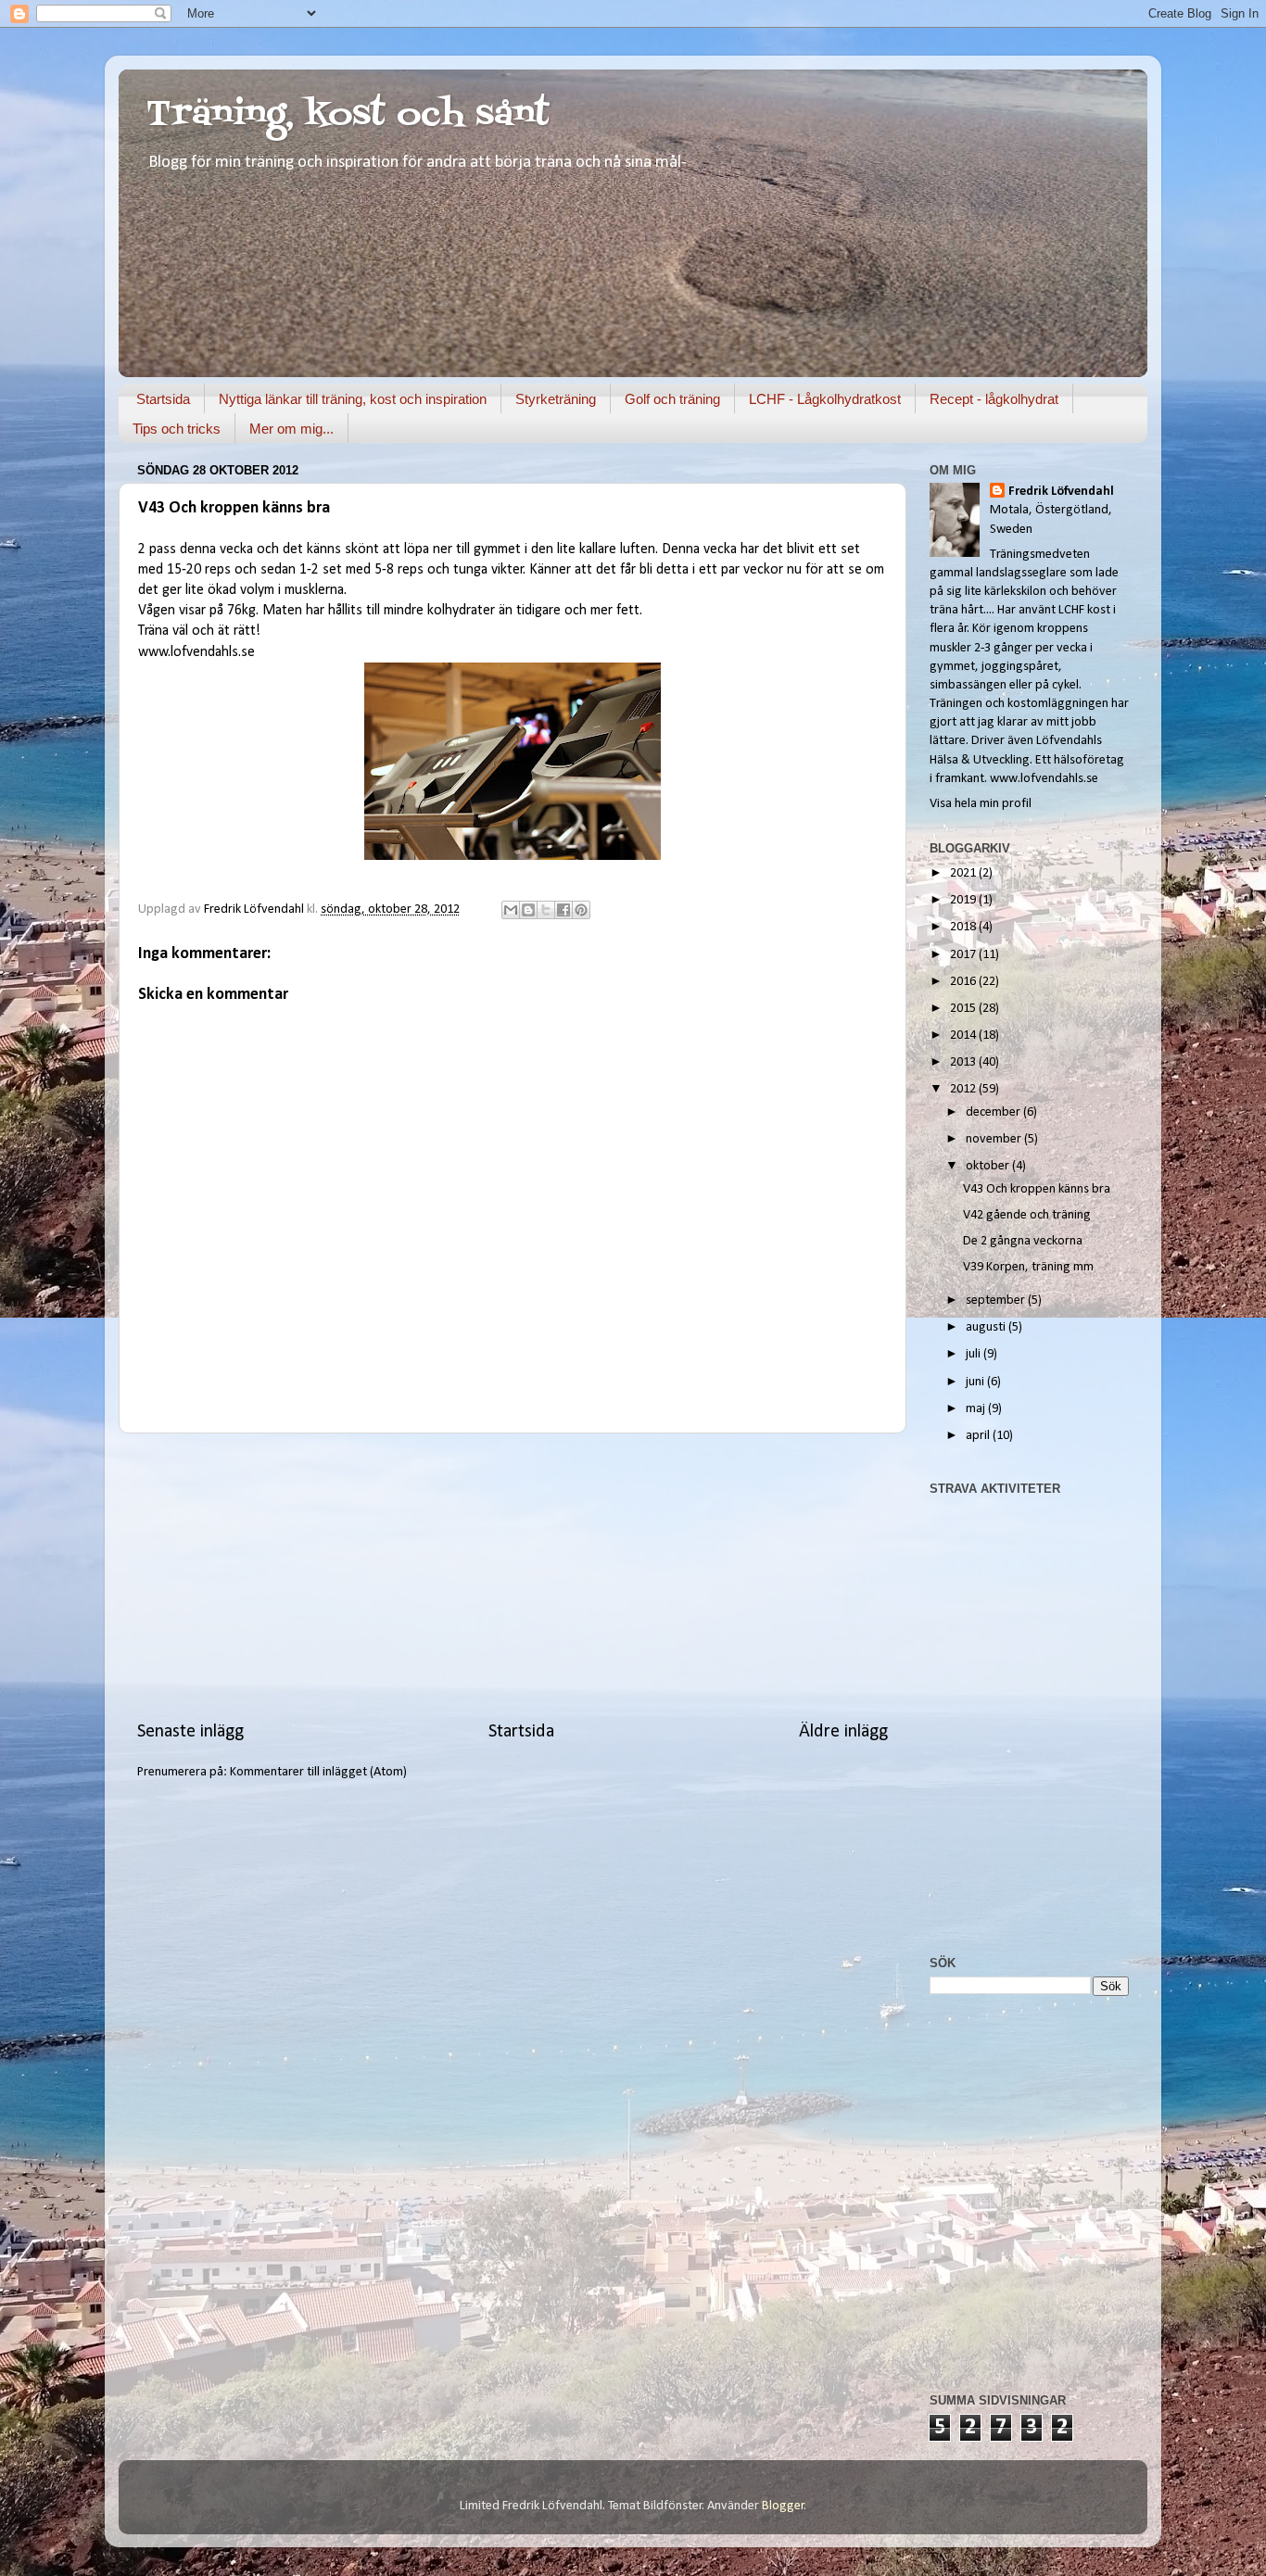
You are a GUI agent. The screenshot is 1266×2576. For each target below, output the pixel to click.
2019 (964, 900)
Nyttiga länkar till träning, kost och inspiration (353, 399)
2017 (964, 955)
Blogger (783, 2506)
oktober (989, 1166)
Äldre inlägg (843, 1732)
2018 (964, 927)
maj (977, 1409)
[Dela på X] (546, 910)
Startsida (163, 399)
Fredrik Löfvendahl (1061, 492)
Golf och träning (672, 399)
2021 (964, 873)
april (979, 1436)
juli (975, 1354)
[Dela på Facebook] (563, 910)
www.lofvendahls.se (196, 652)
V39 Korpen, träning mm (1028, 1267)
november (995, 1139)
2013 (964, 1062)
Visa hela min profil (981, 804)
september (997, 1301)
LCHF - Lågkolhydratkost (825, 399)
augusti (987, 1327)
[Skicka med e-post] (511, 910)
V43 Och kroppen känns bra (1037, 1189)
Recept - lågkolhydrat (994, 399)
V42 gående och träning (1027, 1215)
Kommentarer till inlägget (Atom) (318, 1772)
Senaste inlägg (190, 1732)
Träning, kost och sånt (348, 115)
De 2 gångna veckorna (1023, 1241)
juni (976, 1382)
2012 (964, 1089)
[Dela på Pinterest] (581, 910)
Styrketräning (556, 399)
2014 (964, 1035)
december (994, 1112)
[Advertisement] (513, 1576)
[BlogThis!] (528, 910)
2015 (964, 1009)
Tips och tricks (177, 429)
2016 (964, 982)
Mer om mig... (291, 429)
